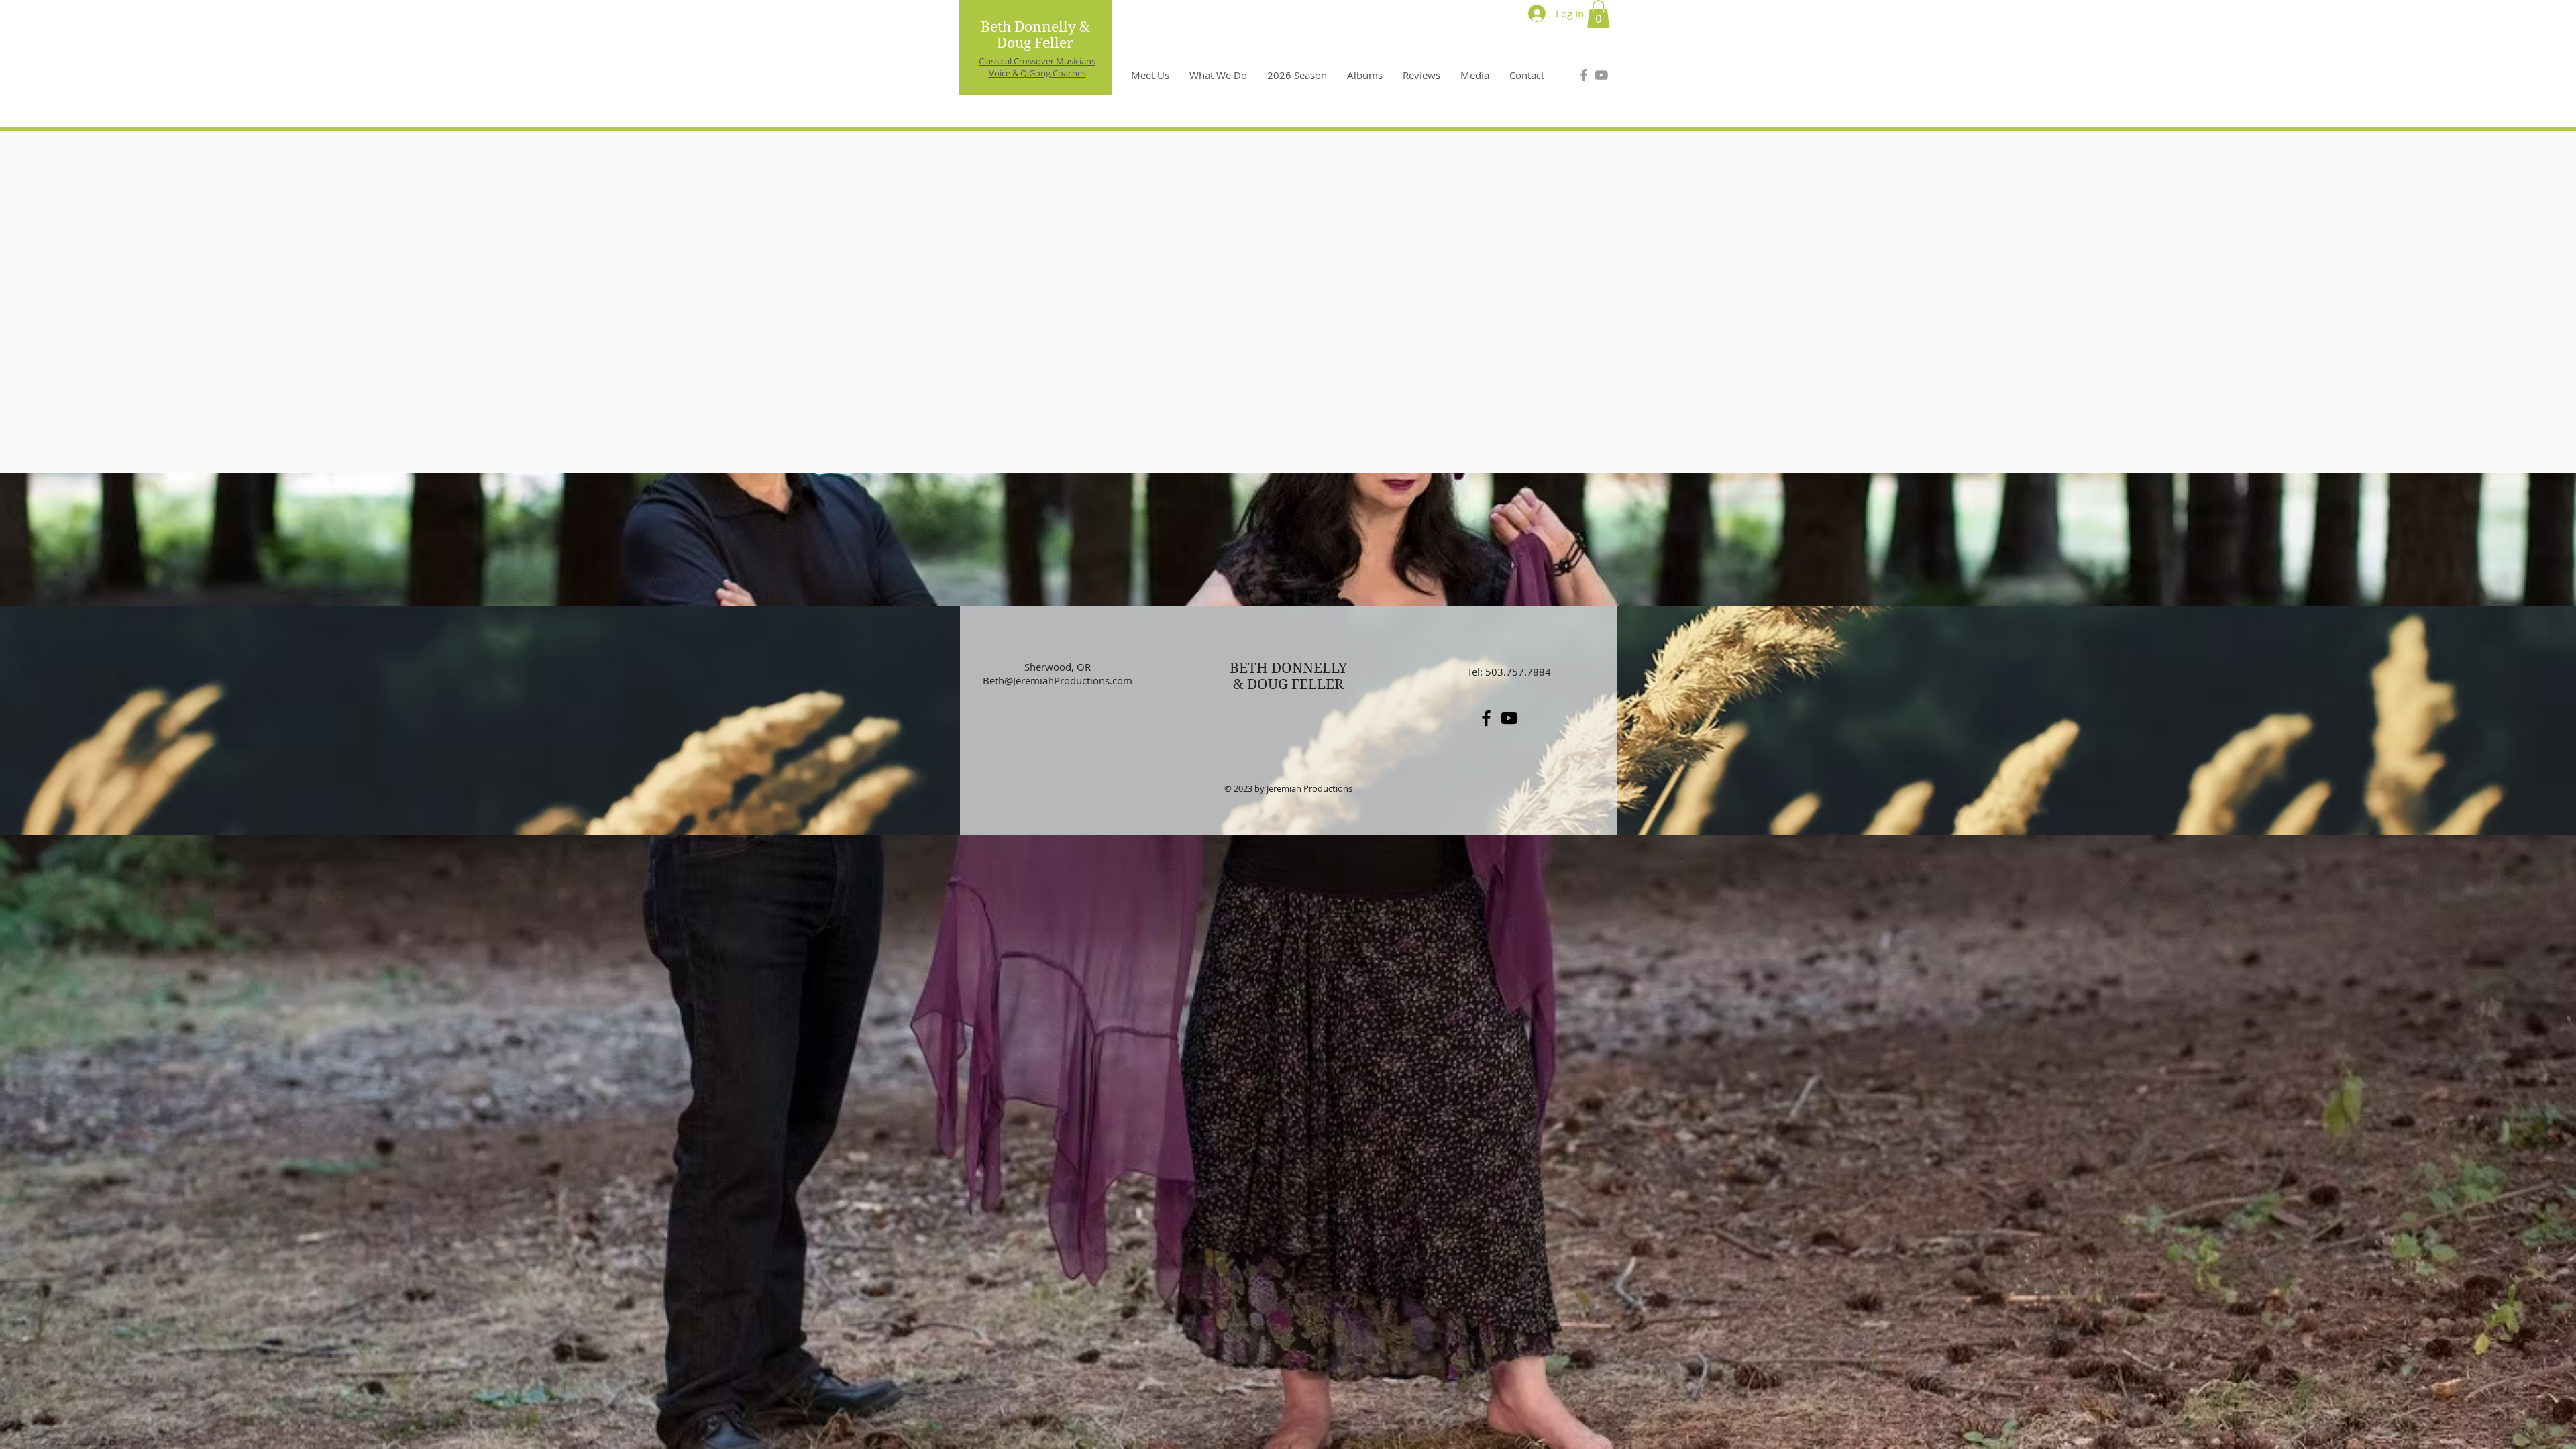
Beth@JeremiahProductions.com (1058, 680)
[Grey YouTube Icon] (1601, 75)
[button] (1598, 14)
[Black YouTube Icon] (1509, 718)
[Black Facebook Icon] (1486, 718)
